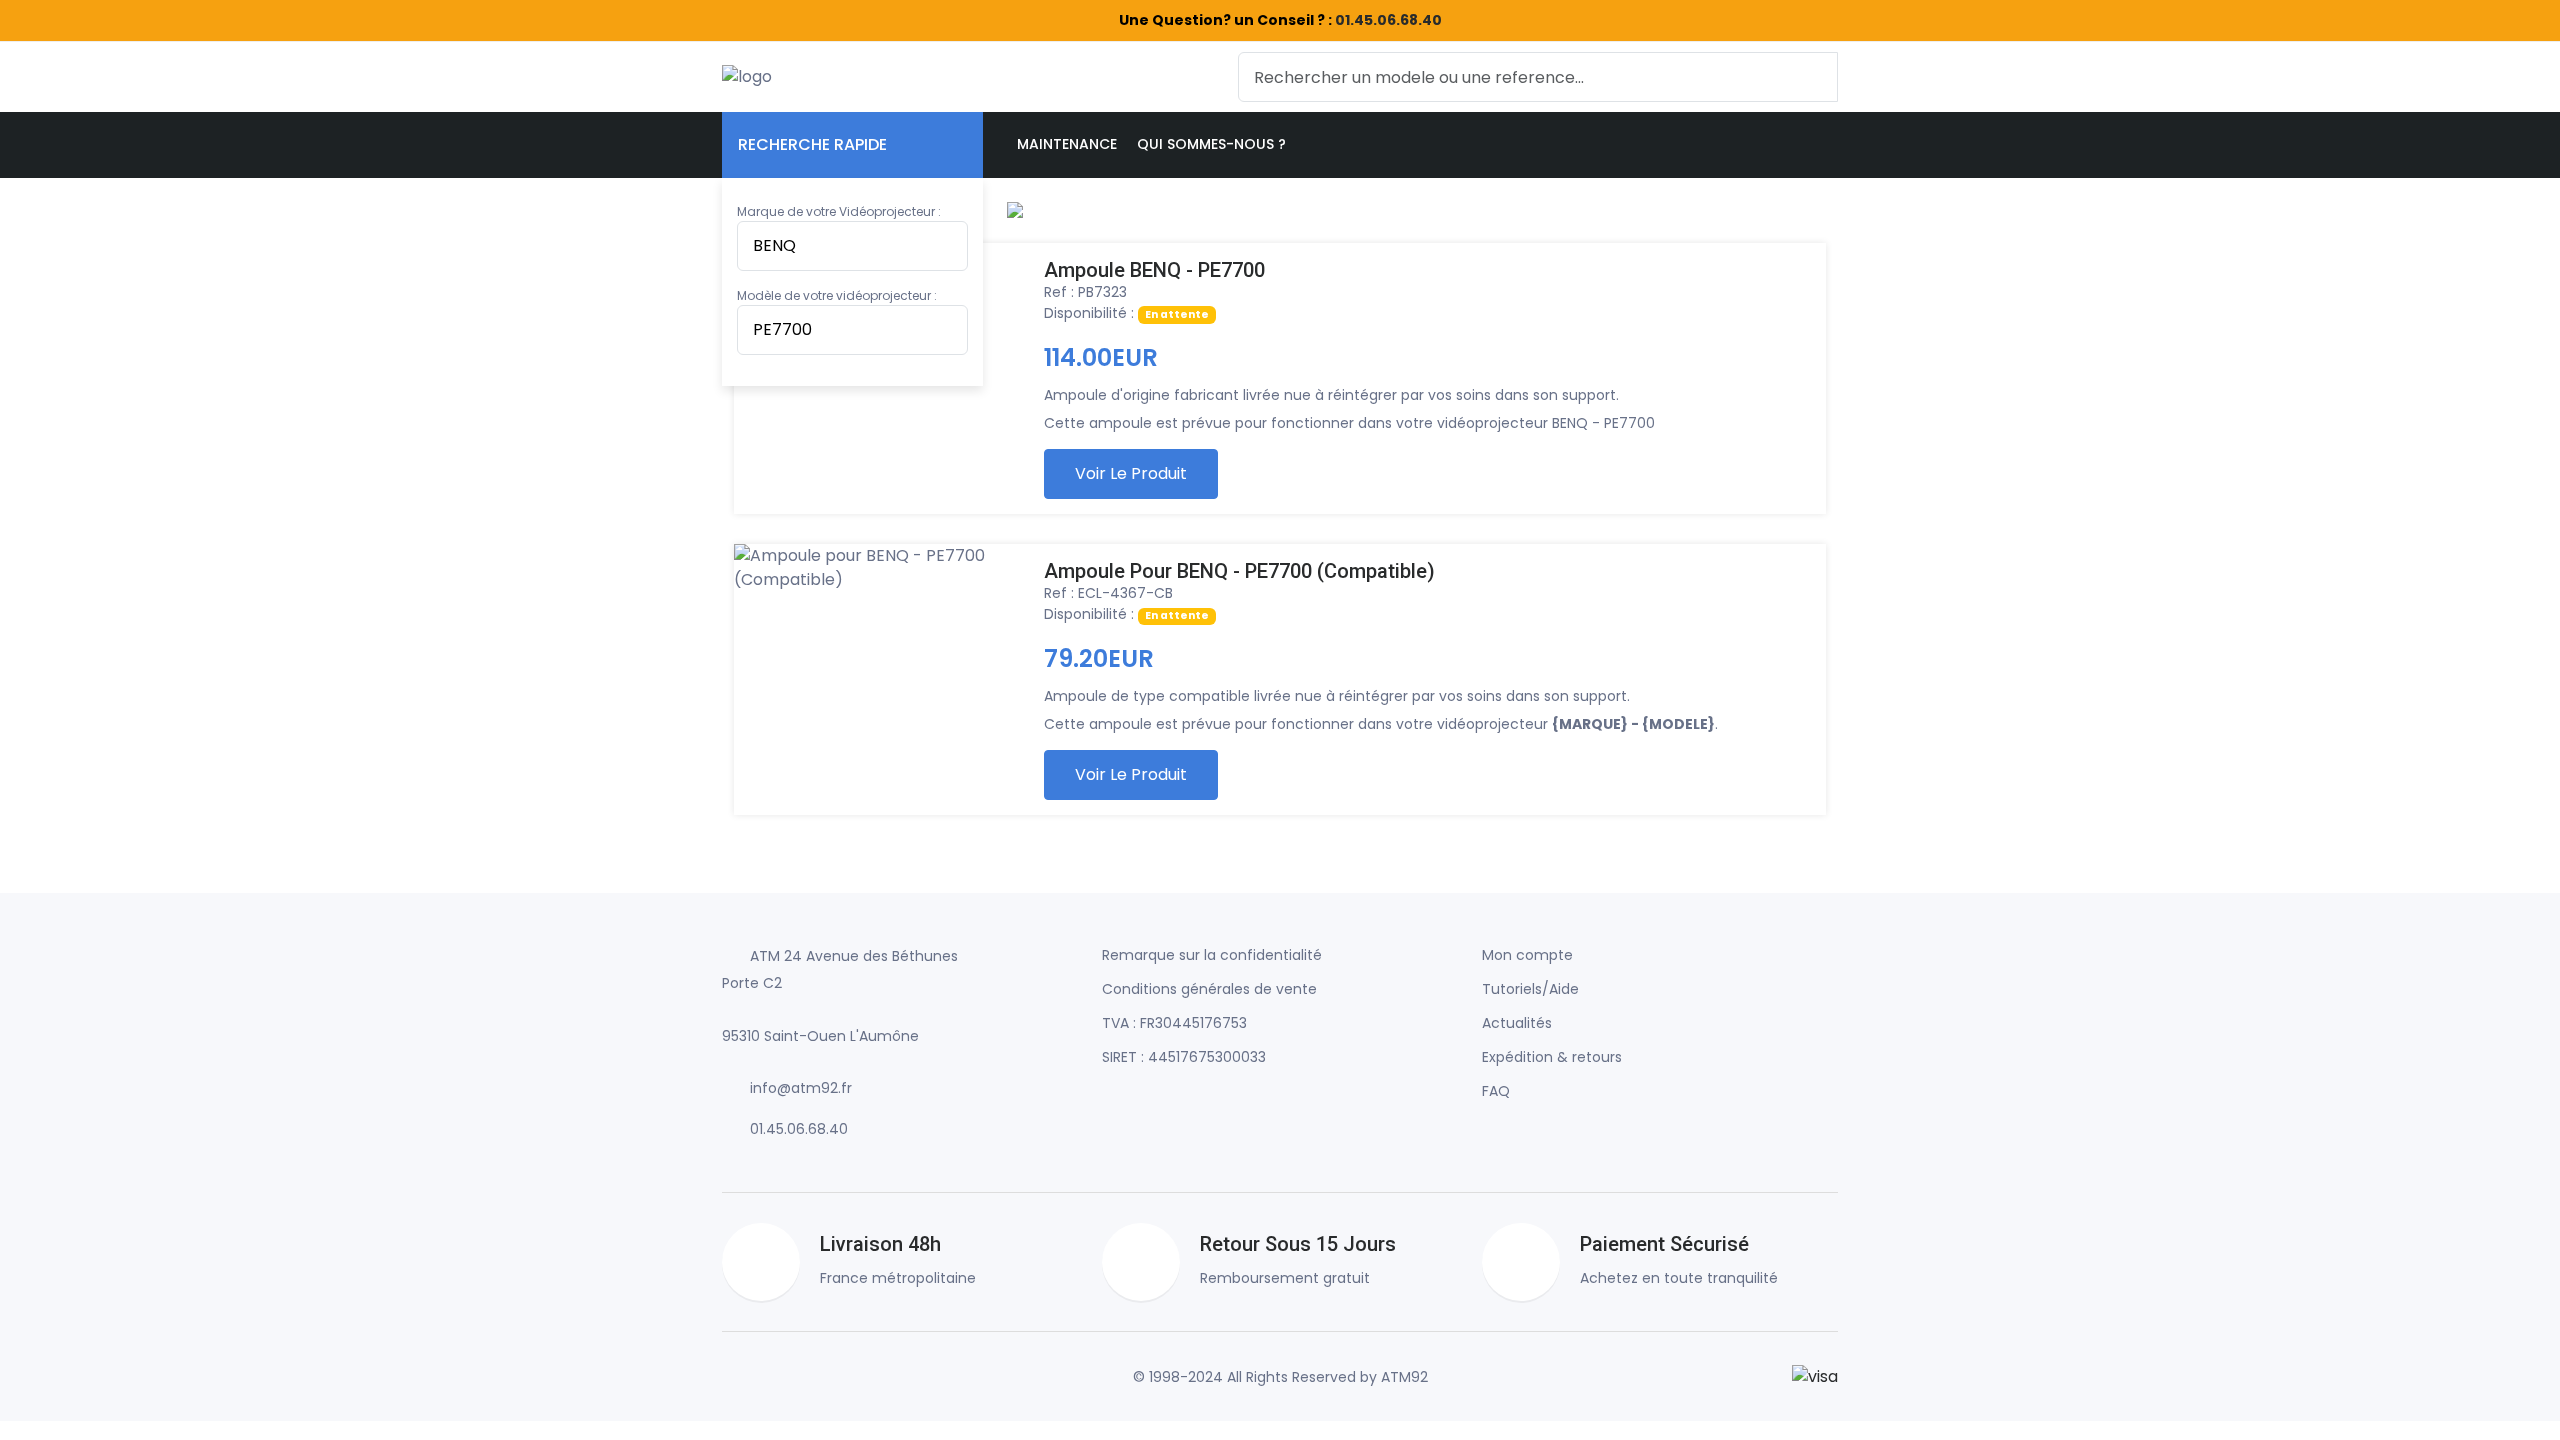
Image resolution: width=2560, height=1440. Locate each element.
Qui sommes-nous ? (1211, 144)
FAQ (1496, 1091)
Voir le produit (1131, 473)
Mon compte (1527, 955)
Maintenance (1067, 144)
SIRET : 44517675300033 (1184, 1057)
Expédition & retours (1552, 1057)
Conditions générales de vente (1209, 989)
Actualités (1517, 1023)
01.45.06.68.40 (1388, 20)
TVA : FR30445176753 (1174, 1023)
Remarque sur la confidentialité (1212, 955)
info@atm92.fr (801, 1088)
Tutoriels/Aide (1530, 989)
